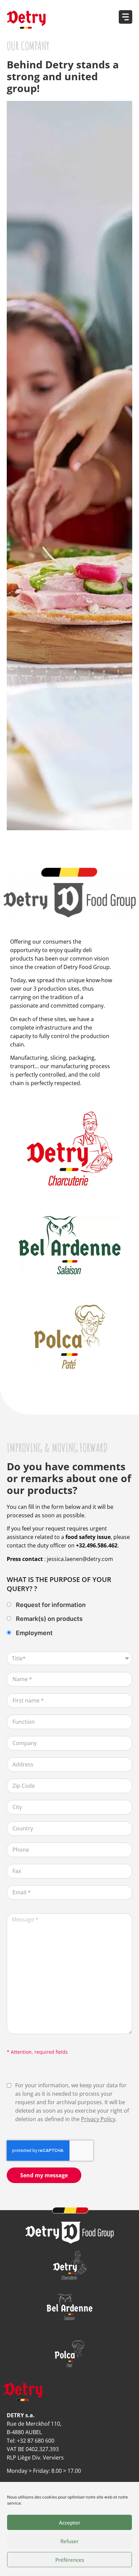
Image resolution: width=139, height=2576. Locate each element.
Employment (34, 1633)
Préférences (70, 2560)
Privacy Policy (98, 2119)
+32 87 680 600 (36, 2441)
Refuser (69, 2541)
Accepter (70, 2523)
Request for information (51, 1605)
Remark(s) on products (49, 1619)
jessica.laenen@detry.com (80, 1559)
